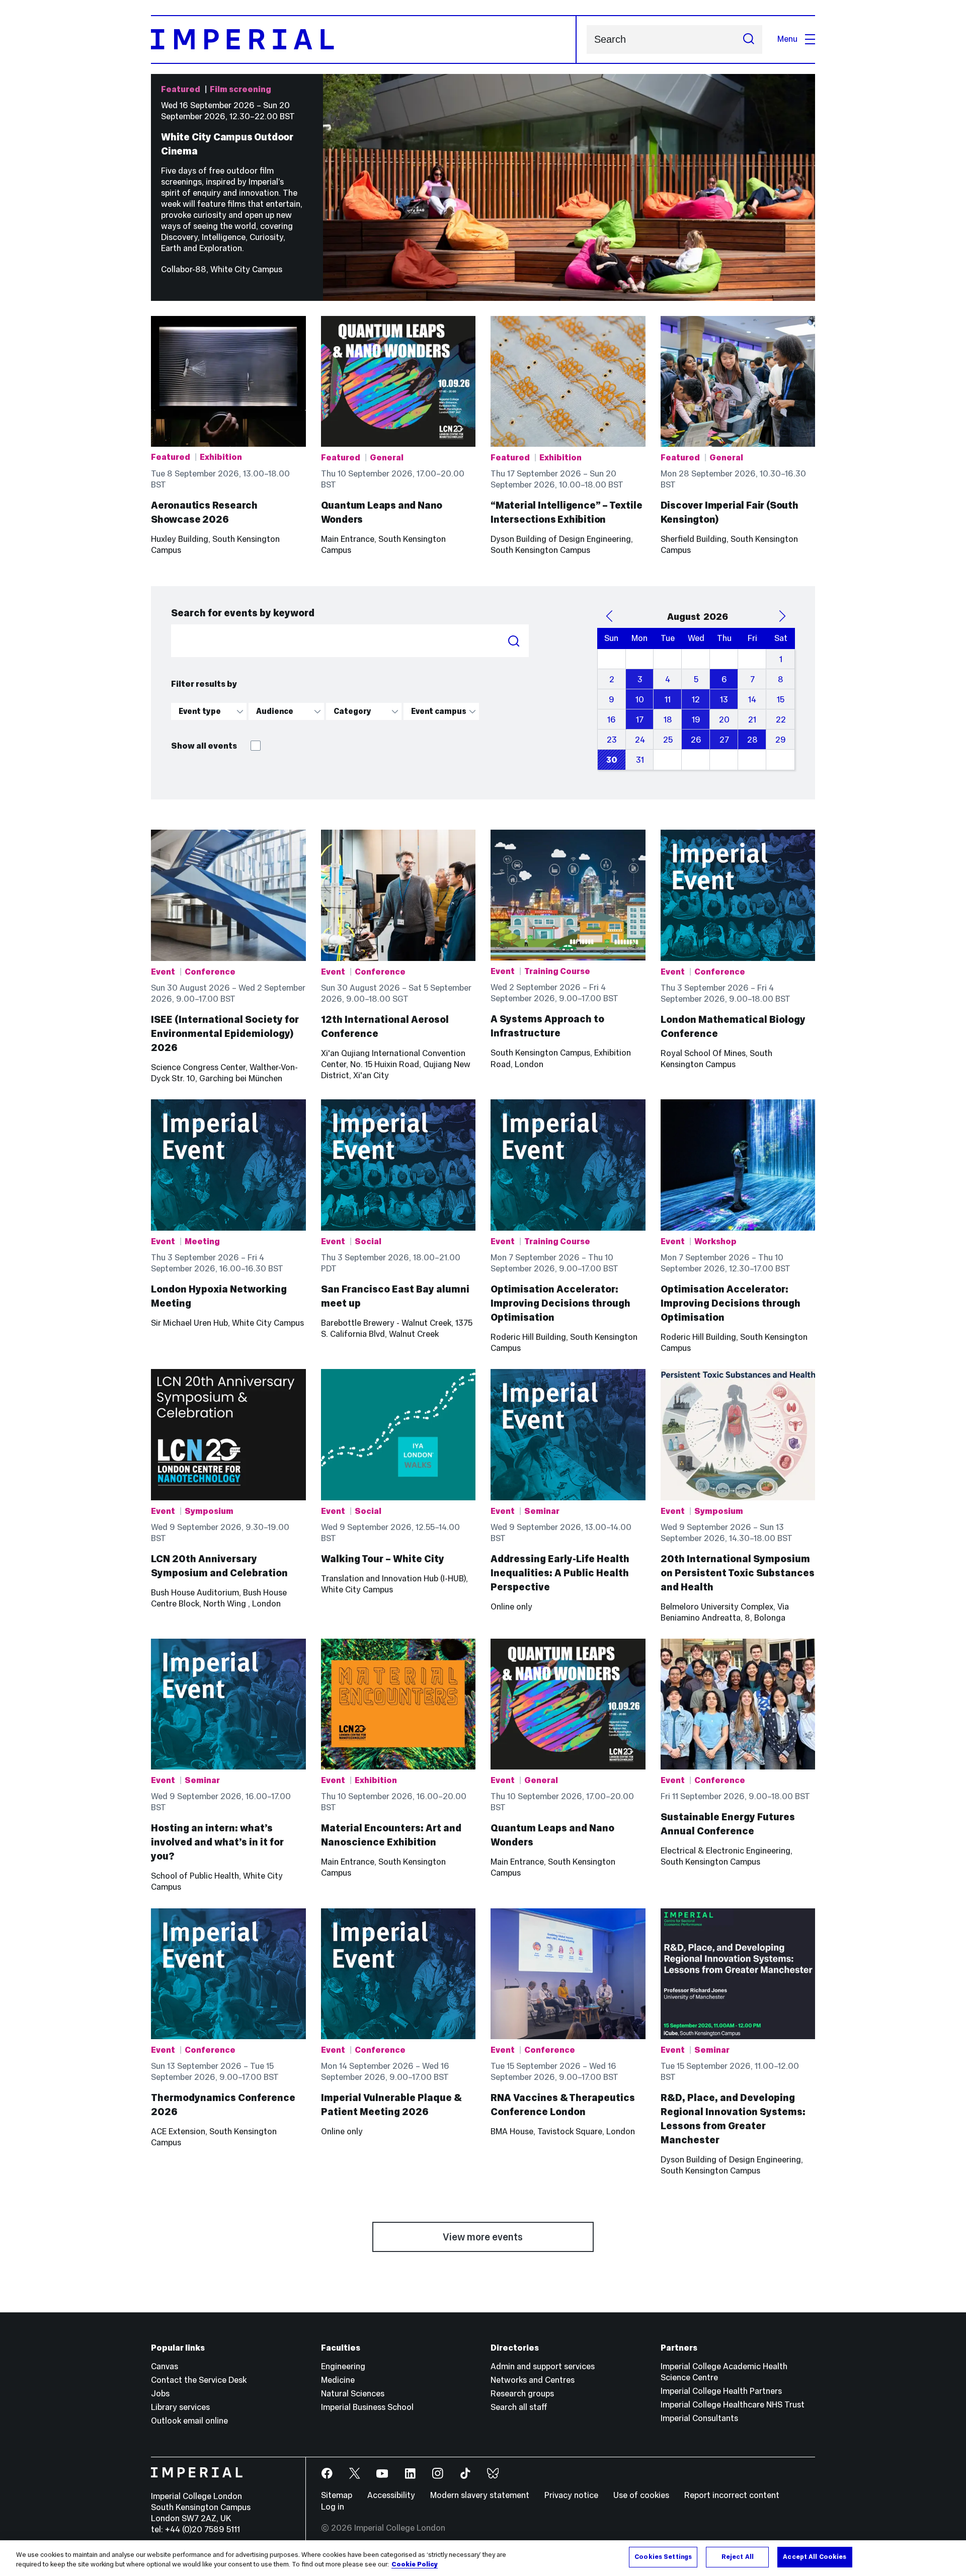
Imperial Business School (367, 2407)
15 (781, 700)
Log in (333, 2507)
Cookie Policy (415, 2565)
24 (640, 740)
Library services (180, 2407)
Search (514, 641)
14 (752, 700)
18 (668, 720)
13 (724, 700)
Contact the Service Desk (199, 2380)
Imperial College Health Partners (721, 2391)
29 (781, 740)
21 (752, 720)
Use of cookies (641, 2495)
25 (668, 740)
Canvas (165, 2366)
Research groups (522, 2394)
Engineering (343, 2366)
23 (612, 740)
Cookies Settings (663, 2557)
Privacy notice (571, 2495)
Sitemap (337, 2495)
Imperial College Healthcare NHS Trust (733, 2405)
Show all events (205, 746)
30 (612, 760)
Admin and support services (543, 2366)
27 (724, 740)
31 (640, 760)
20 (724, 720)
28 (752, 740)
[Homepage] (364, 39)
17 (640, 720)
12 (696, 700)
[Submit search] (749, 39)
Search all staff (519, 2407)
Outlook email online (189, 2421)
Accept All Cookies (815, 2557)
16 (612, 720)
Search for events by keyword (243, 613)
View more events (483, 2237)
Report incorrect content (732, 2495)
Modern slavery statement (480, 2495)
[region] (483, 2558)
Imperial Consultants (699, 2418)
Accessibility (391, 2495)
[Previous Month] (610, 616)
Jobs (160, 2394)
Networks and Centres (533, 2380)
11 (668, 700)
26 (696, 740)
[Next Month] (782, 616)
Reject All (738, 2557)
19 (696, 720)
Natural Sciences (353, 2394)
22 (781, 720)
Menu (787, 39)
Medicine (338, 2380)
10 (640, 700)
